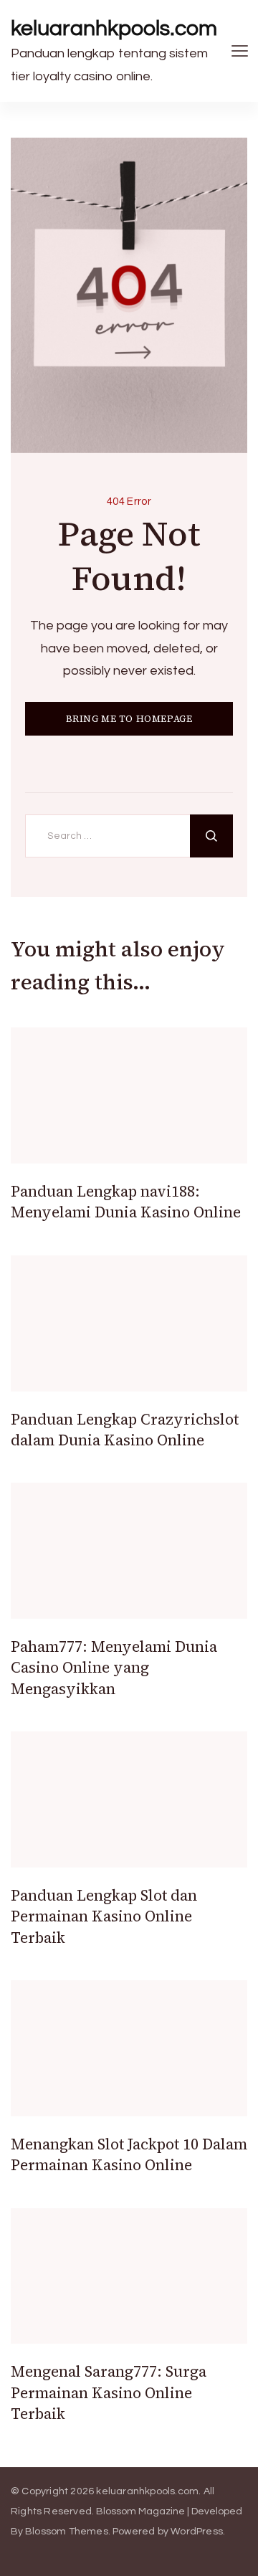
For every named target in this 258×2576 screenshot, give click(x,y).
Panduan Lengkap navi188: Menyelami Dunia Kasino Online (126, 1202)
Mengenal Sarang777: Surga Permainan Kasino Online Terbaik (109, 2392)
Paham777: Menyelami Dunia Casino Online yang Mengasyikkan (114, 1668)
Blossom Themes (67, 2532)
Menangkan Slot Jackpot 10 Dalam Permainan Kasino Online (129, 2154)
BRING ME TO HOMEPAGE (129, 719)
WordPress (197, 2532)
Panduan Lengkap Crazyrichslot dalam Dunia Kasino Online (125, 1430)
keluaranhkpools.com (114, 28)
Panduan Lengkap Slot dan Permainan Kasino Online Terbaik (104, 1916)
